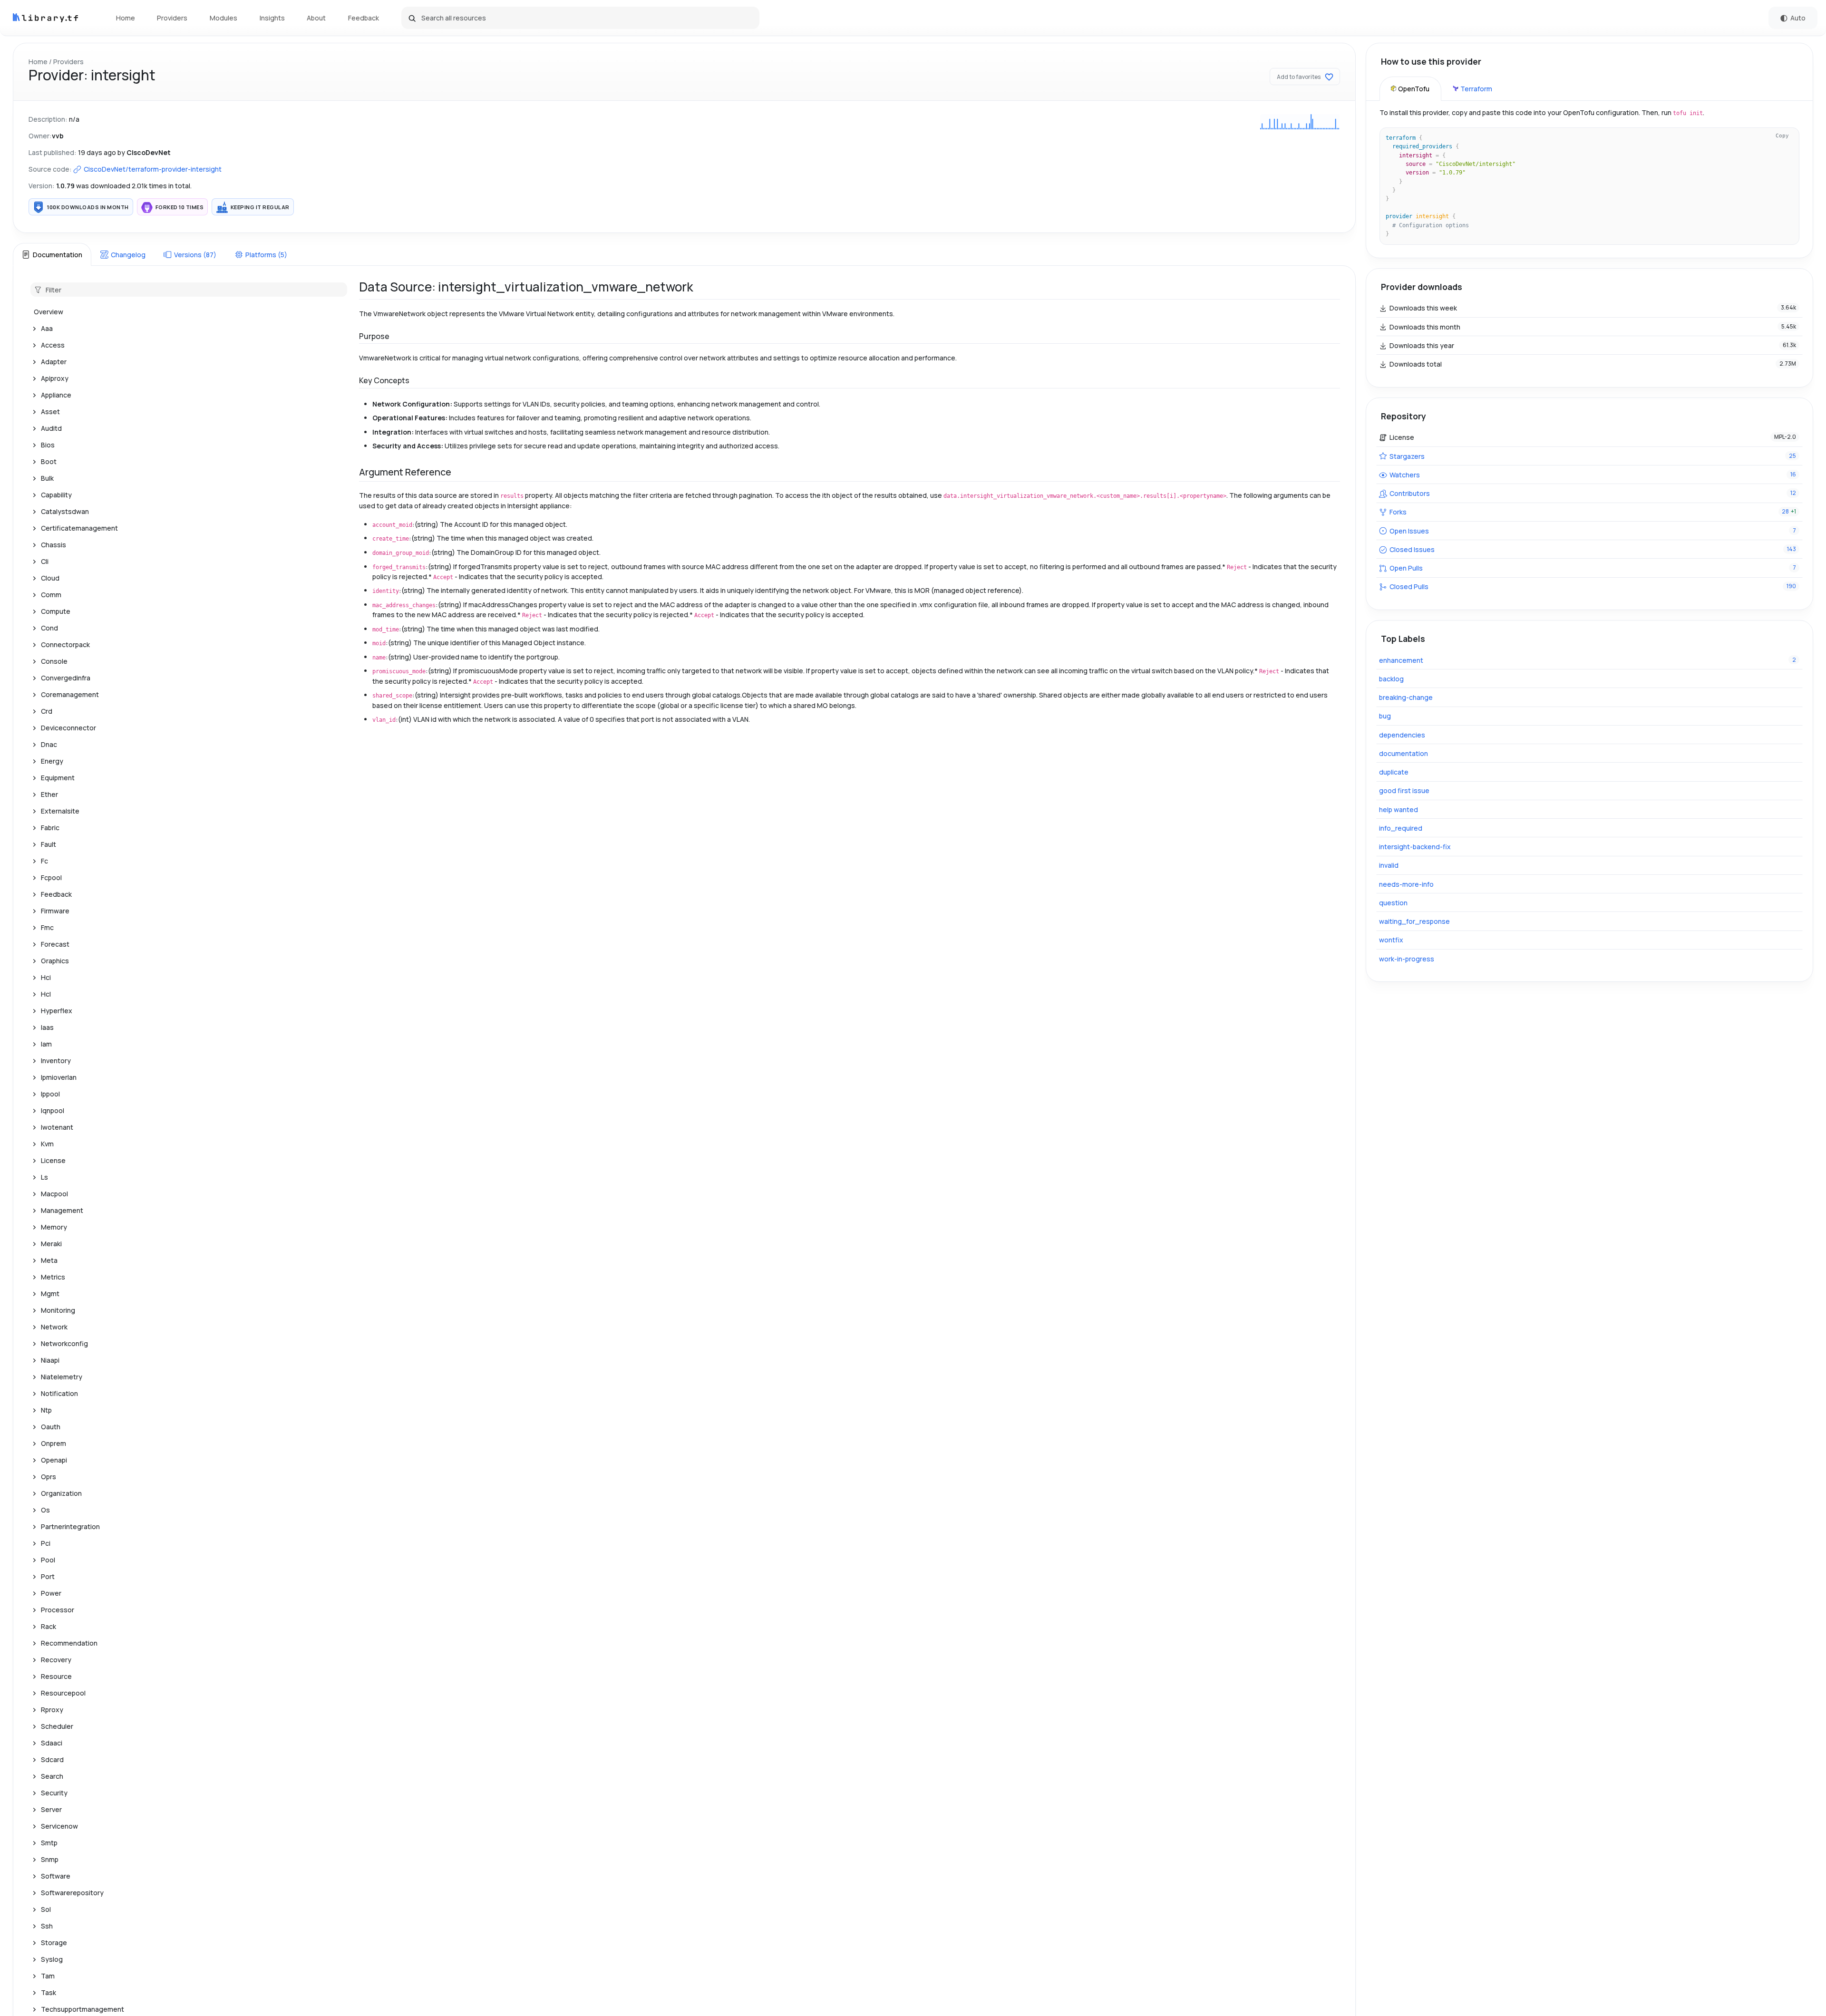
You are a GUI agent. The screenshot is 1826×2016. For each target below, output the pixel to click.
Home (126, 18)
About (316, 18)
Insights (272, 18)
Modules (223, 18)
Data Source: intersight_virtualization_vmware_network (526, 287)
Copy (1782, 136)
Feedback (364, 18)
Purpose (374, 336)
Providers (172, 18)
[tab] (52, 254)
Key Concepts (384, 380)
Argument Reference (405, 472)
